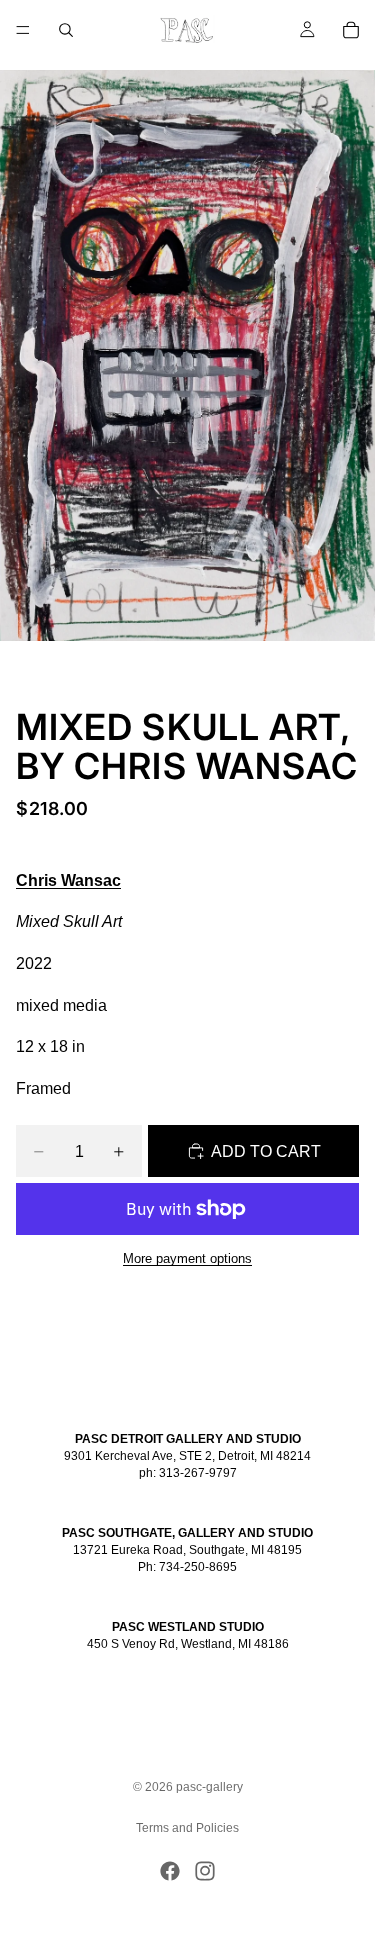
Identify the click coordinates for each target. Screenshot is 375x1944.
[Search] (66, 30)
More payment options (187, 1258)
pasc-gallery (209, 1787)
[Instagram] (205, 1871)
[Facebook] (170, 1871)
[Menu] (23, 30)
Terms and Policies (187, 1828)
